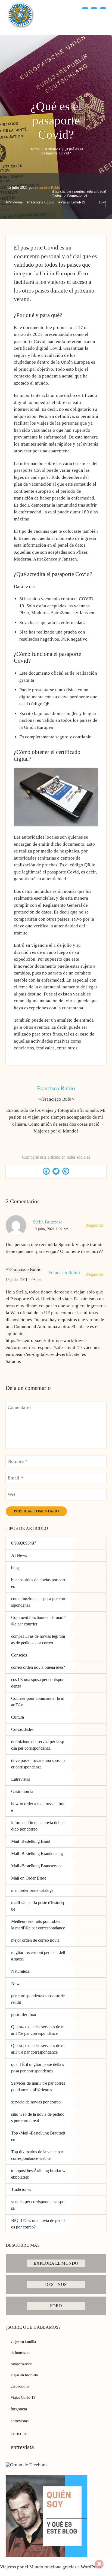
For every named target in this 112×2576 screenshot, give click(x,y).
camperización (22, 2364)
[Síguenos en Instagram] (103, 8)
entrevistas (20, 2421)
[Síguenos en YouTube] (94, 8)
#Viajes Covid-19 (72, 202)
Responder (95, 1225)
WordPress (91, 2567)
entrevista (22, 2447)
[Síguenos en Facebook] (85, 8)
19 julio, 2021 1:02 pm (51, 1229)
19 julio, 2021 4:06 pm (24, 1280)
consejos (19, 2433)
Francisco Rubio (48, 188)
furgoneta (19, 2409)
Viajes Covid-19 (23, 2397)
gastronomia (20, 2386)
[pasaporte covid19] (56, 825)
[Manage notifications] (99, 2564)
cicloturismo (20, 2353)
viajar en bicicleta (24, 2375)
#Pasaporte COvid (41, 202)
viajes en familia (23, 2342)
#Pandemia (14, 202)
